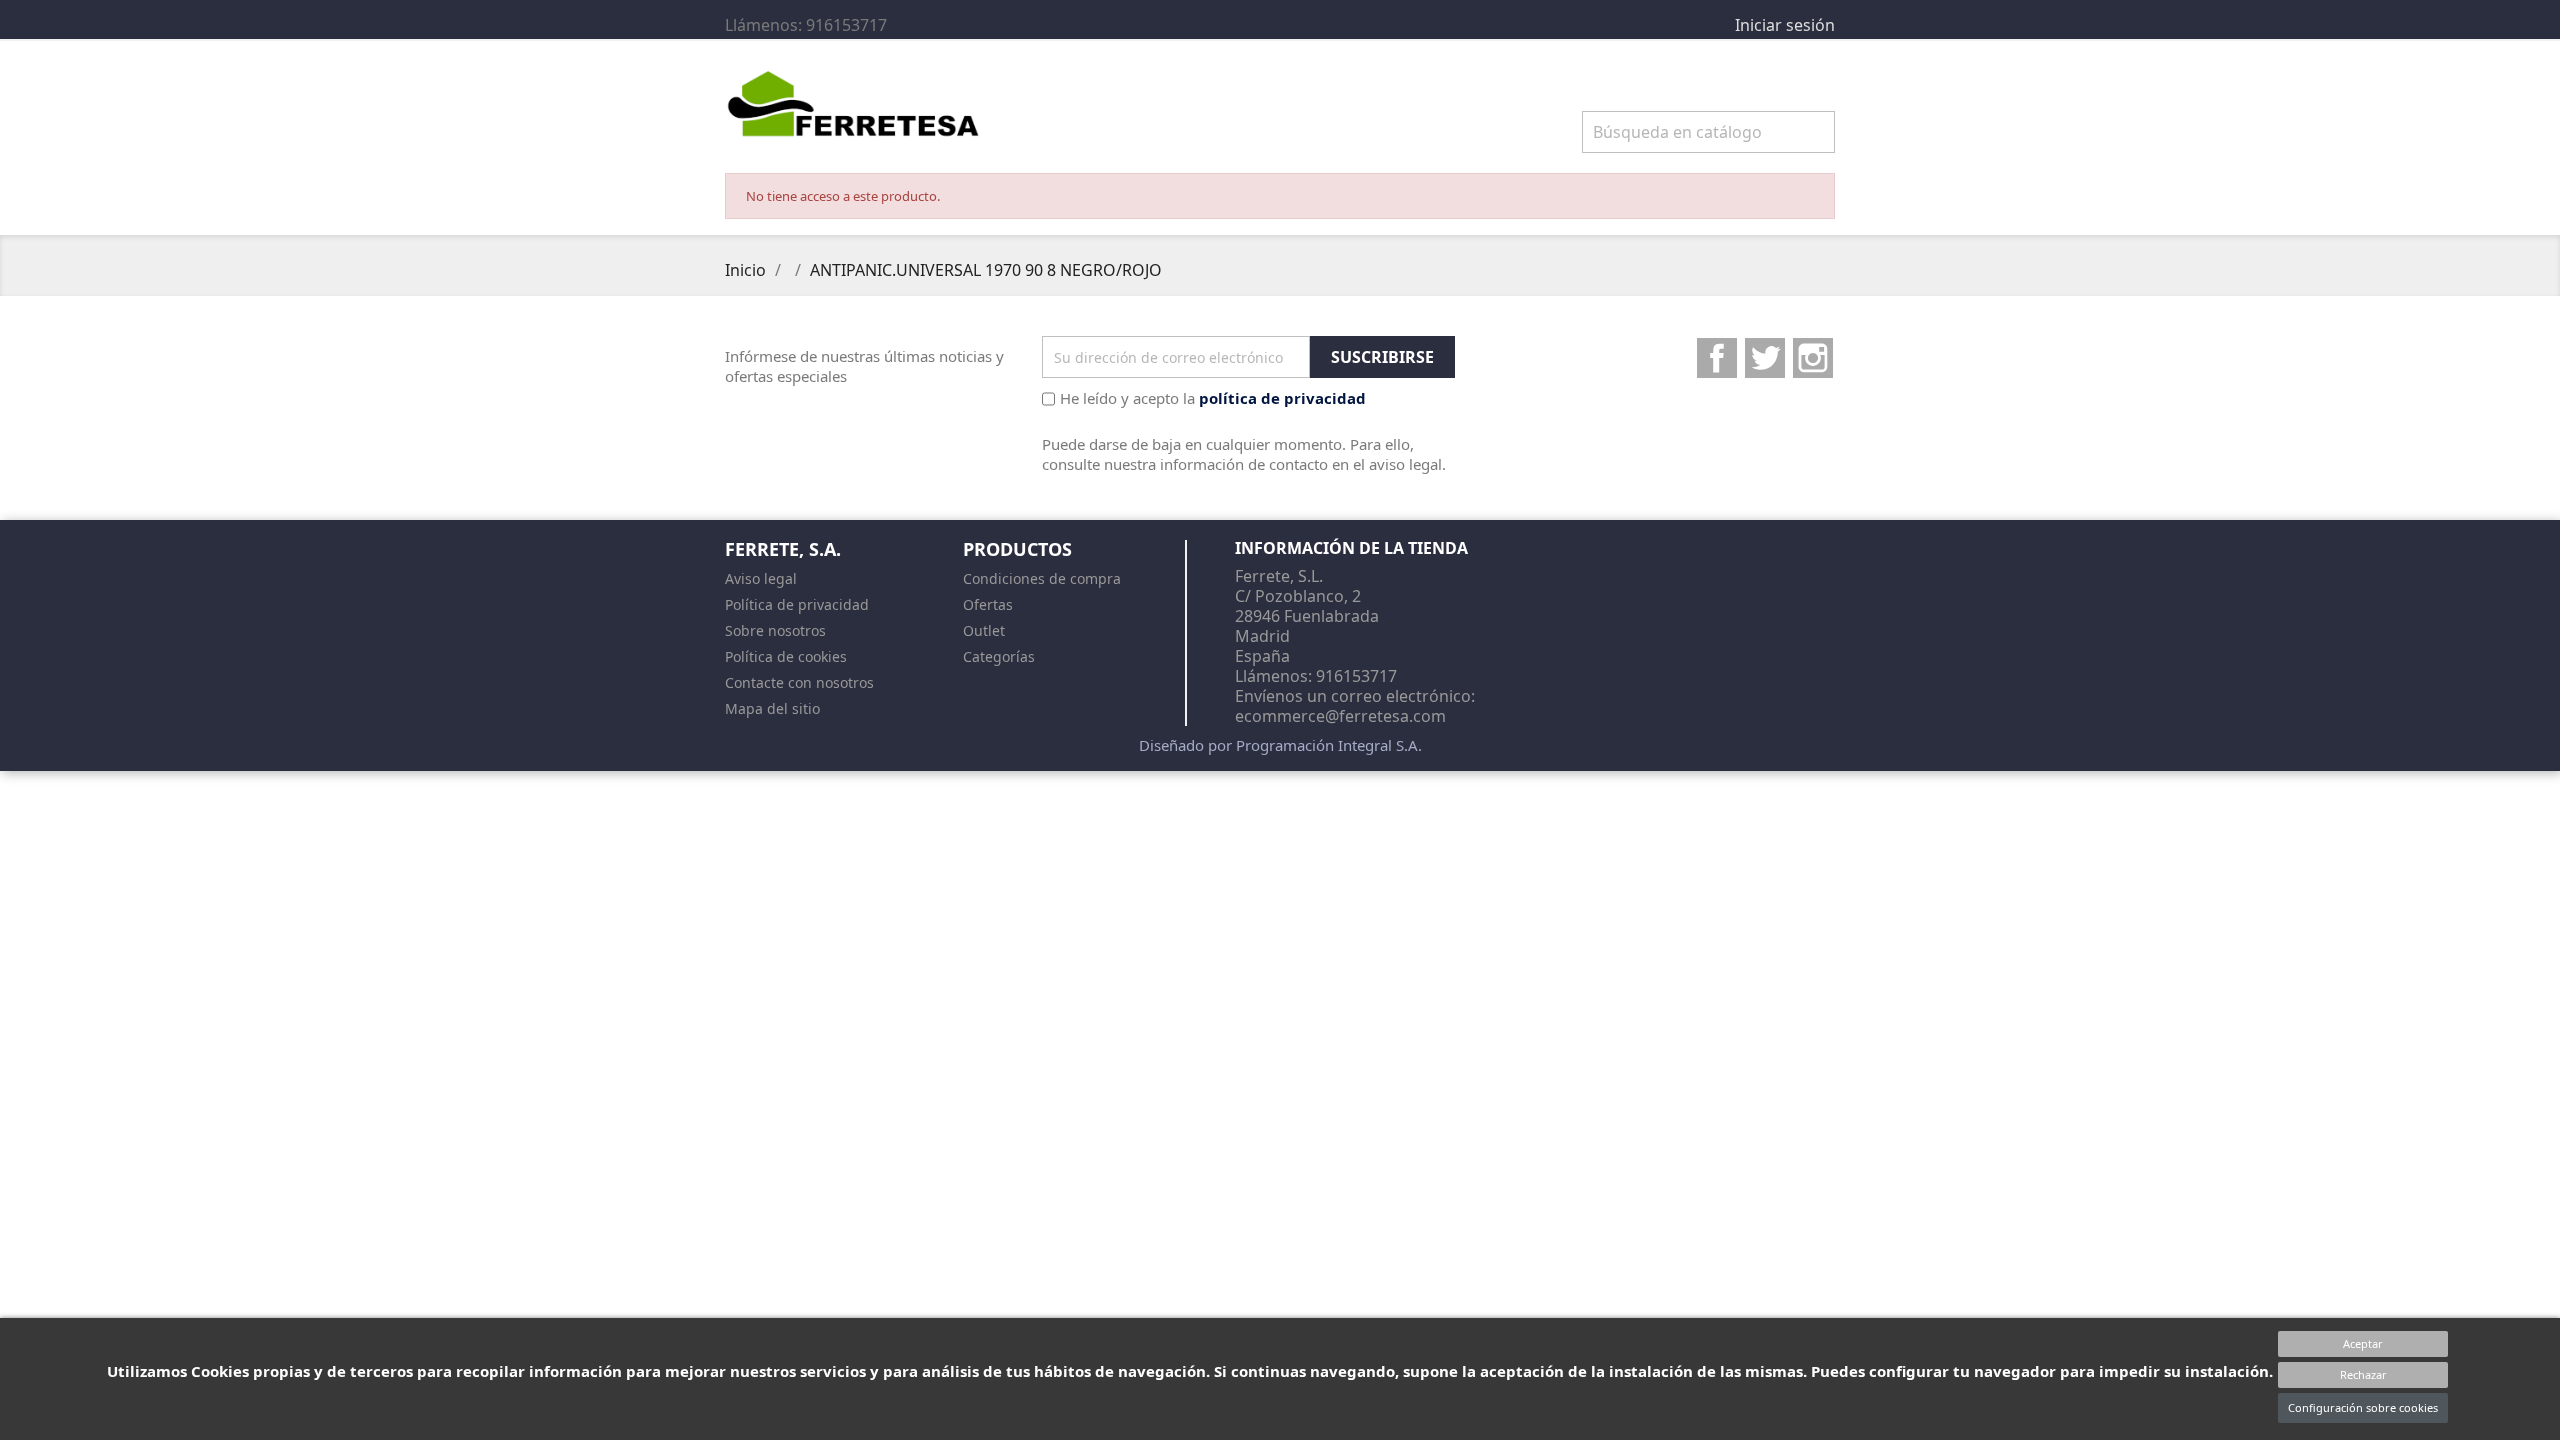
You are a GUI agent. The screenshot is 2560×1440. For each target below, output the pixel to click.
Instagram (1813, 358)
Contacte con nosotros (799, 682)
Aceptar (2363, 1343)
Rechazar (2363, 1374)
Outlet (984, 630)
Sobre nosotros (775, 630)
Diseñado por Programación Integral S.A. (1280, 745)
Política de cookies (786, 656)
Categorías (999, 656)
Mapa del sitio (772, 708)
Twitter (1765, 358)
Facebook (1717, 358)
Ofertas (988, 604)
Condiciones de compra (1042, 578)
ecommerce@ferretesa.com (1340, 716)
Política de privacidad (797, 604)
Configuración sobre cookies (2363, 1407)
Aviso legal (761, 578)
